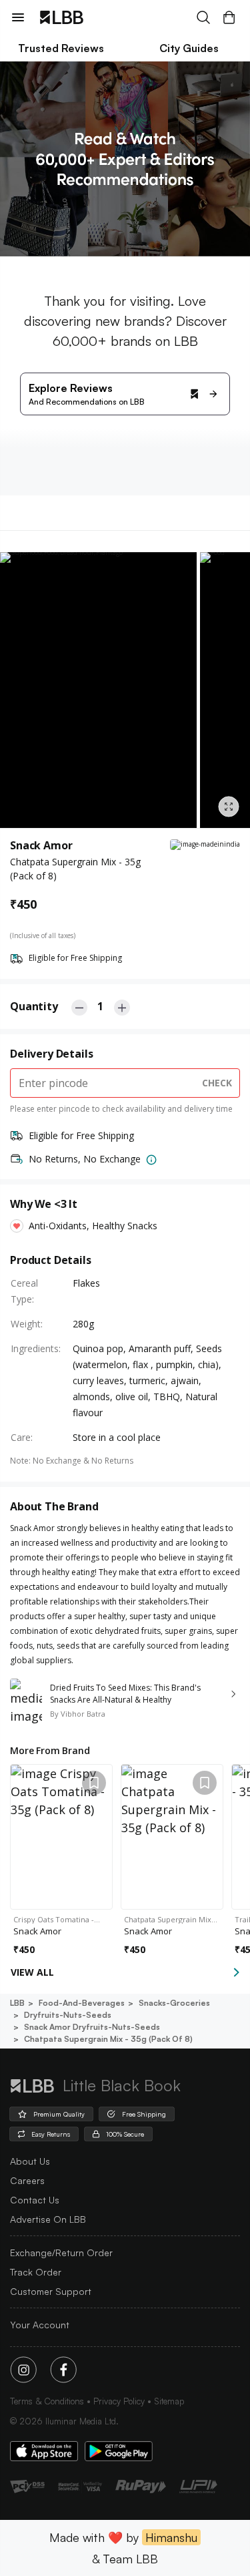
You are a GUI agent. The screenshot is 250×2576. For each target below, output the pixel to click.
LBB (17, 2003)
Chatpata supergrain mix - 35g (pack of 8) (108, 2039)
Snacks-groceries (174, 2003)
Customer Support (51, 2291)
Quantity (34, 1006)
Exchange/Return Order (61, 2252)
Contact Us (35, 2200)
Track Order (36, 2272)
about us (30, 2161)
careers (27, 2180)
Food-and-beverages (82, 2003)
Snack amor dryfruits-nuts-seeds (92, 2027)
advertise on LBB (48, 2219)
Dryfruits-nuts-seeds (68, 2015)
